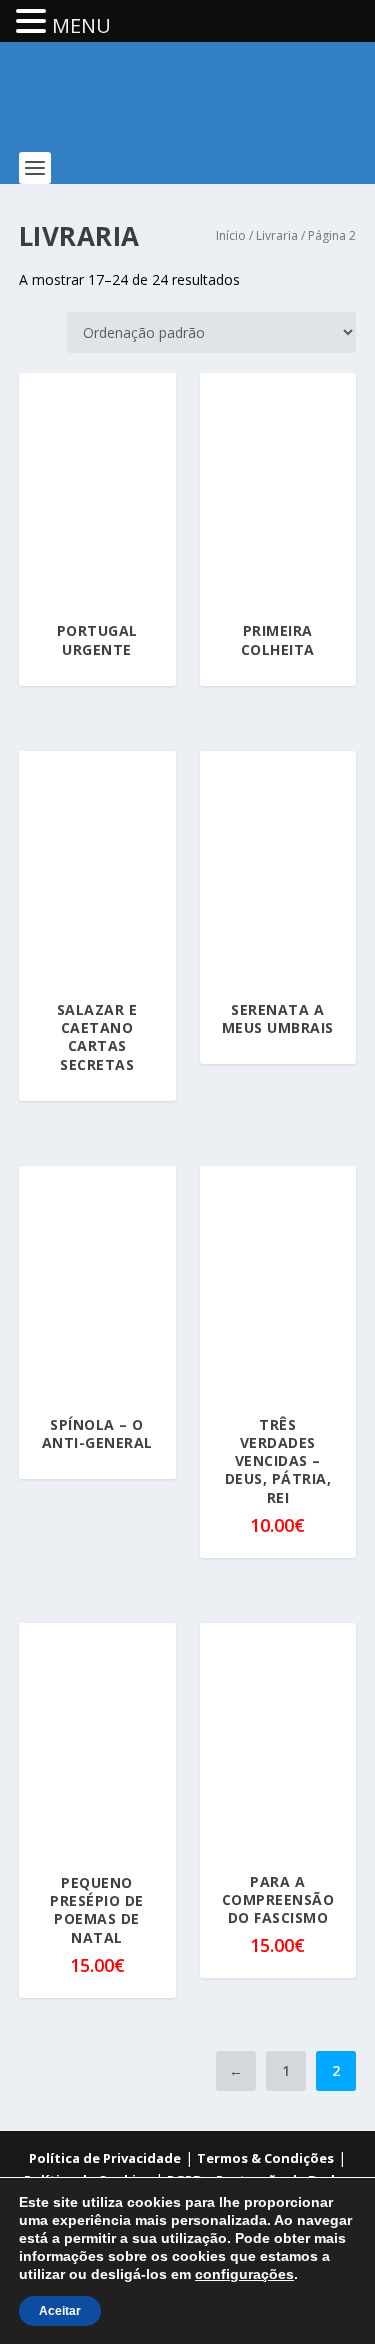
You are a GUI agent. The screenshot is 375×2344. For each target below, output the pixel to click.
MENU (81, 25)
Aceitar (60, 2311)
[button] (34, 22)
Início (231, 235)
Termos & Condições (265, 2158)
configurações (244, 2274)
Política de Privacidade (105, 2158)
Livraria (277, 235)
